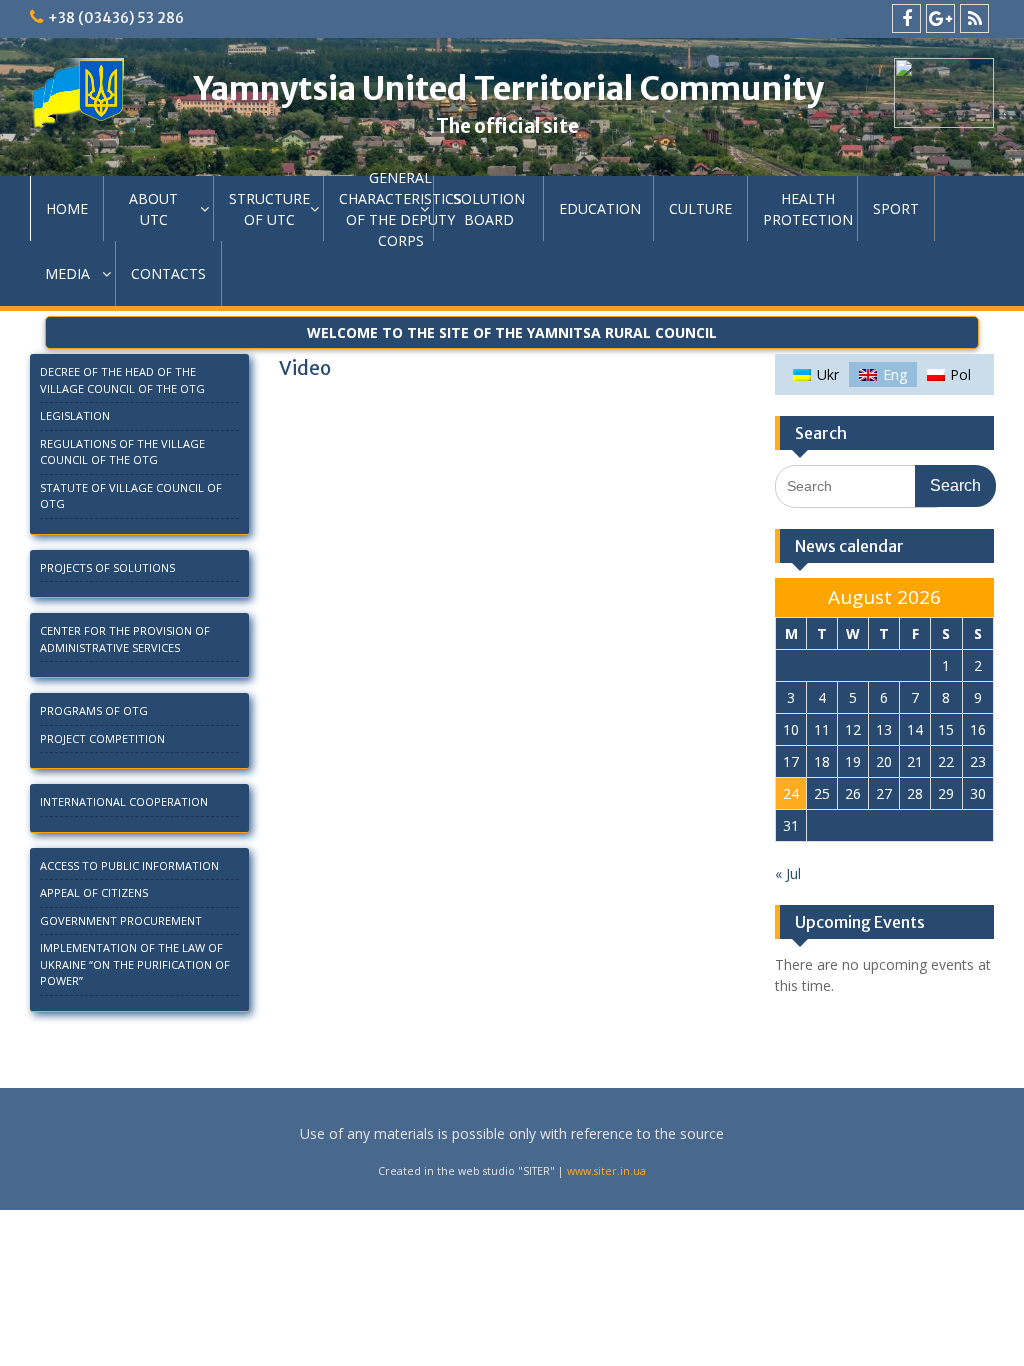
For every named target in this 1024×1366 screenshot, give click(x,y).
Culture (700, 208)
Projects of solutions (107, 567)
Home (67, 208)
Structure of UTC (269, 209)
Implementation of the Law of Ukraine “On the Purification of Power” (135, 964)
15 (946, 729)
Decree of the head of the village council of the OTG (122, 380)
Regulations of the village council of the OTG (122, 452)
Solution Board (489, 209)
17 (791, 761)
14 (915, 729)
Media (67, 273)
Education (600, 208)
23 (978, 761)
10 (791, 729)
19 (853, 761)
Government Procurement (121, 920)
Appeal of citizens (94, 892)
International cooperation (124, 801)
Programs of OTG (94, 710)
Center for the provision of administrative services (125, 639)
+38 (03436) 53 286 (116, 18)
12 (853, 729)
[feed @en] (974, 18)
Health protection (808, 209)
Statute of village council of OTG (131, 496)
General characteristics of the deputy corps (386, 208)
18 (822, 761)
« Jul (788, 873)
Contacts (168, 273)
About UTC (153, 209)
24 (791, 793)
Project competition (102, 738)
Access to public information (129, 865)
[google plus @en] (940, 18)
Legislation (75, 415)
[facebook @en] (906, 18)
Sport (896, 208)
